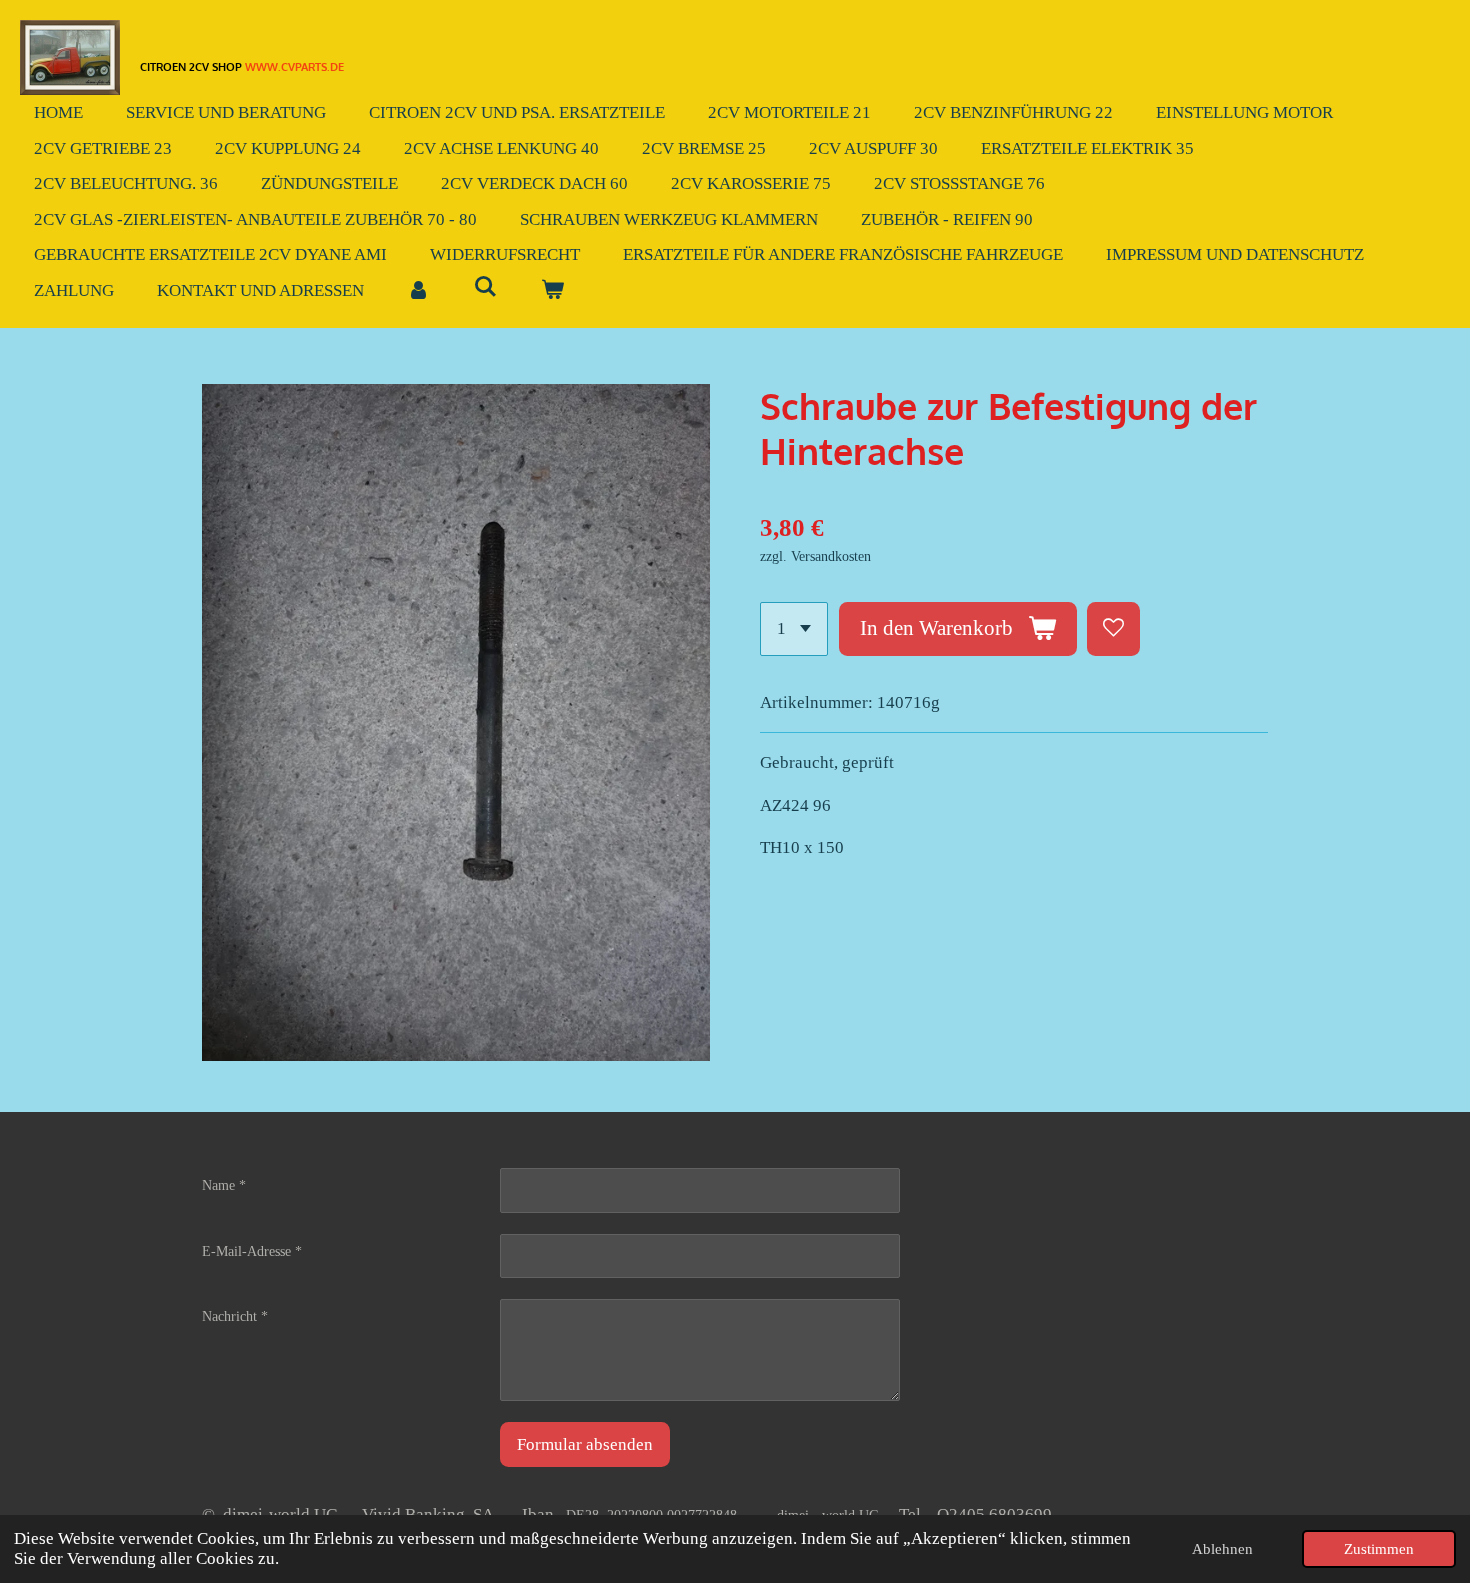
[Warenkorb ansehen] (553, 291)
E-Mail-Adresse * (252, 1251)
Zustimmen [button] (1379, 1548)
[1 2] (794, 628)
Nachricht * (235, 1316)
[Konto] (419, 291)
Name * (224, 1185)
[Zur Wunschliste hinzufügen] (1113, 628)
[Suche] (486, 288)
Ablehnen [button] (1222, 1548)
